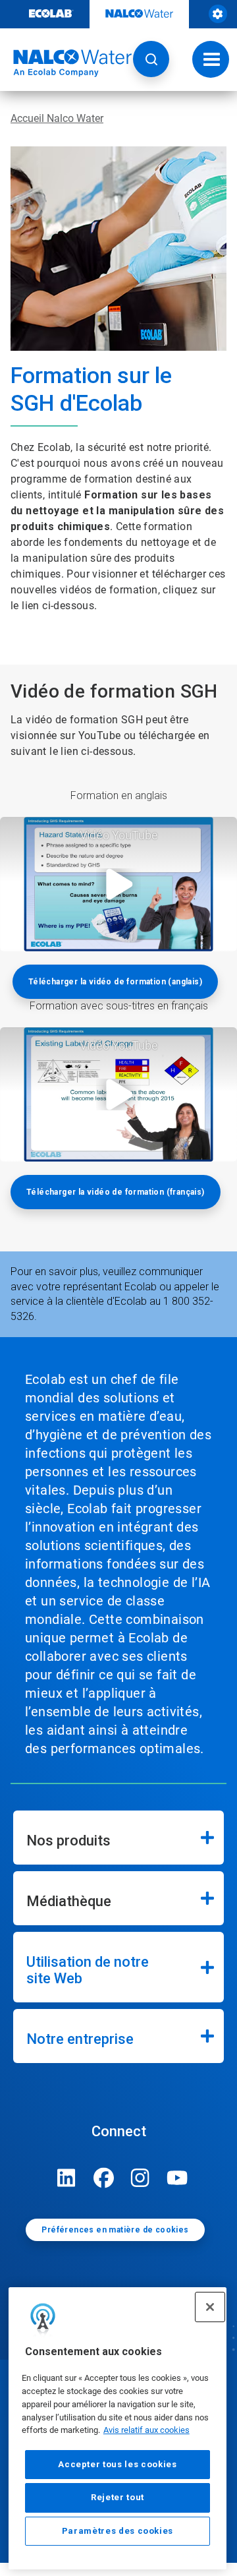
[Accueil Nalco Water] (66, 63)
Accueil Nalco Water (57, 118)
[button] (151, 59)
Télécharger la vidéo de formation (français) (116, 1192)
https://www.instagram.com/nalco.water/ (140, 2178)
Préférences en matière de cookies (115, 2230)
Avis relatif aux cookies (146, 2430)
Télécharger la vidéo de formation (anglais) (115, 982)
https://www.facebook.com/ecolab (103, 2178)
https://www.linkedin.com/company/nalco (66, 2178)
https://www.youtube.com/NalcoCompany (177, 2178)
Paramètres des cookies (118, 2531)
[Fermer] (210, 2307)
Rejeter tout (118, 2497)
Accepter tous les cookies (117, 2464)
